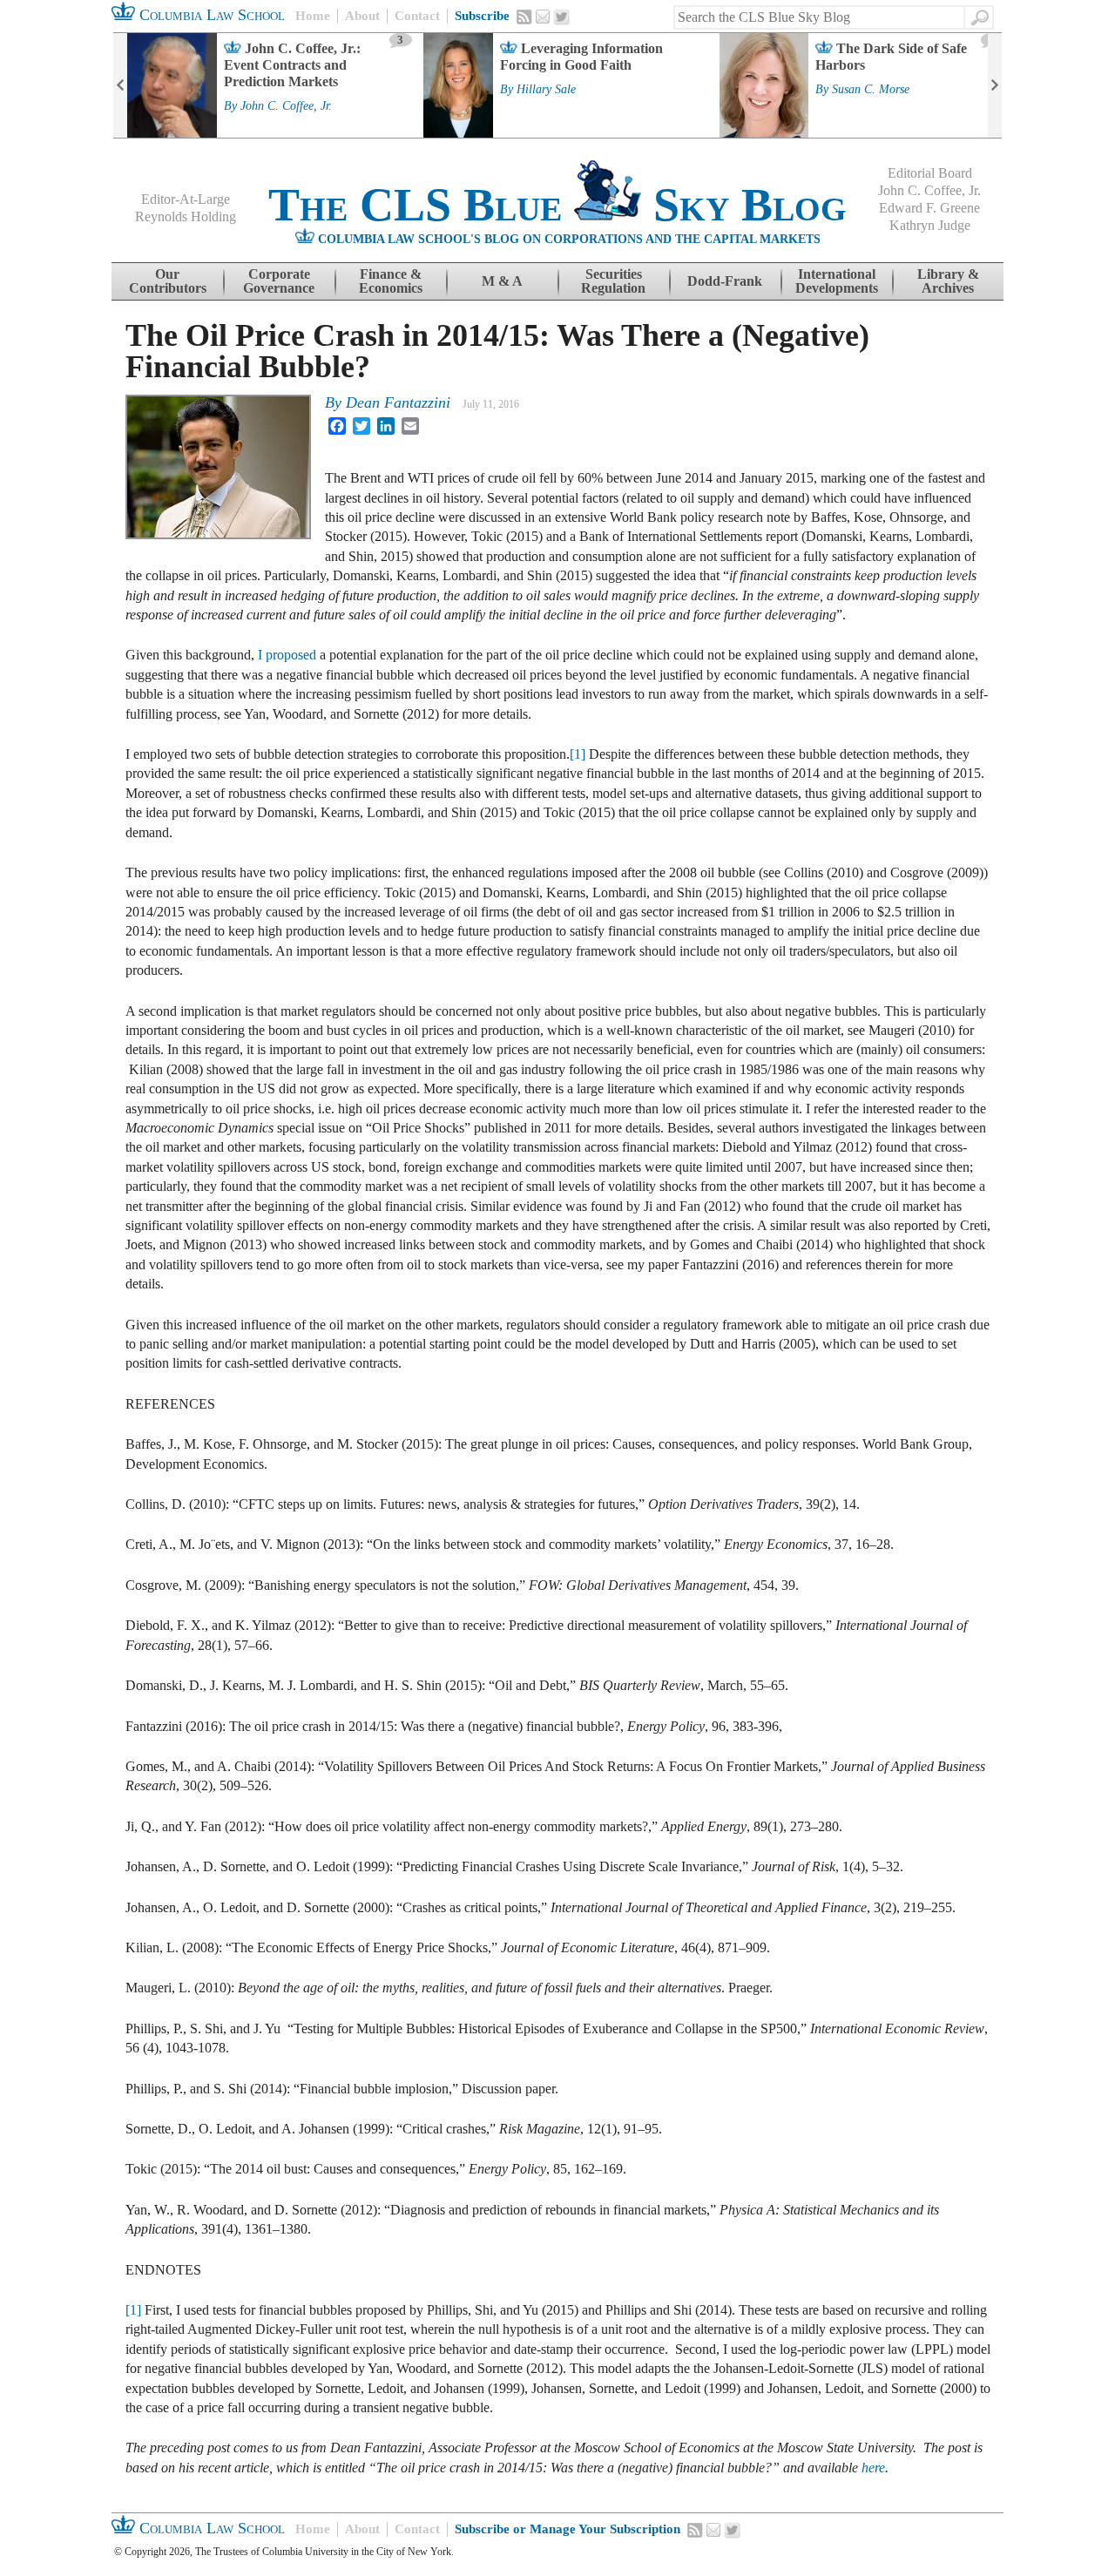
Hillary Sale (546, 90)
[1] (578, 754)
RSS (524, 17)
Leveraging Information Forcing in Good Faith (581, 57)
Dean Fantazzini (398, 402)
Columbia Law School (210, 15)
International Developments (837, 281)
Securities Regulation (613, 281)
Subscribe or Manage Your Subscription (568, 2529)
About (362, 16)
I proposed (287, 655)
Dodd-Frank (725, 281)
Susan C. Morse (871, 90)
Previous (120, 85)
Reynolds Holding (186, 216)
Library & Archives (948, 281)
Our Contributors (168, 281)
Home (313, 16)
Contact (417, 16)
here (873, 2468)
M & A (502, 281)
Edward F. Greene (929, 208)
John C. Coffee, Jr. (286, 106)
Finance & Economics (391, 281)
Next (995, 85)
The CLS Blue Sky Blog (557, 205)
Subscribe (482, 16)
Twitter (562, 17)
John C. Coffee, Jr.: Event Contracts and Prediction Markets (292, 65)
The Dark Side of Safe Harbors (891, 57)
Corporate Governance (279, 281)
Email (543, 17)
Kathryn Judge (930, 225)
